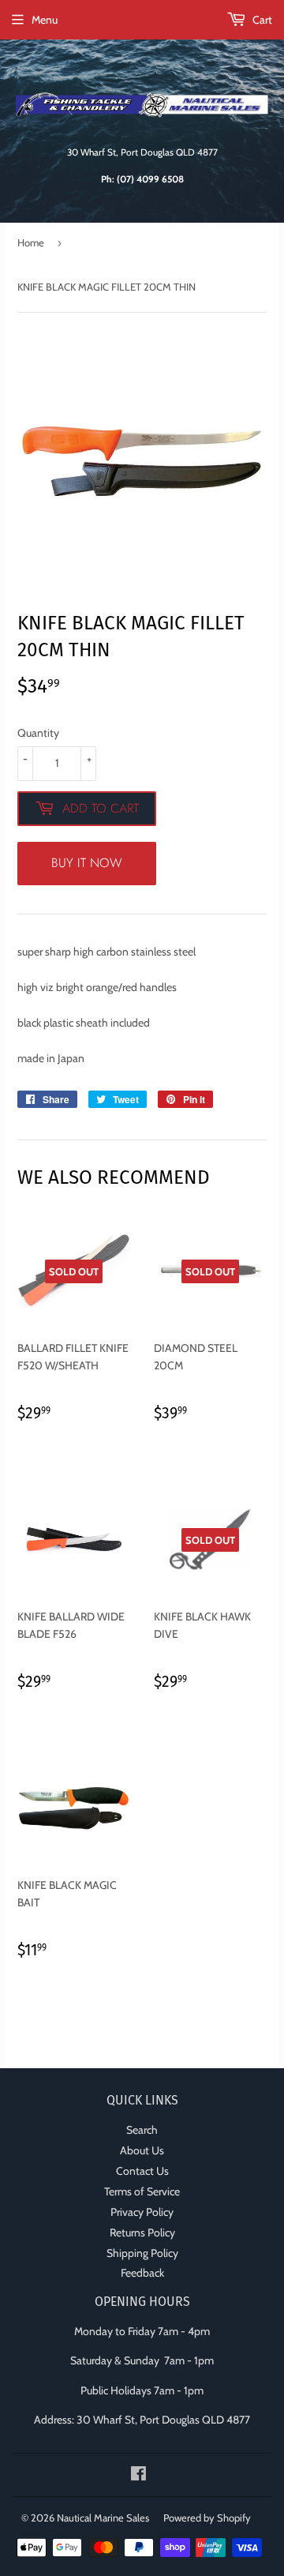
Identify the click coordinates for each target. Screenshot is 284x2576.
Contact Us (142, 2171)
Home (31, 242)
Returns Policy (142, 2232)
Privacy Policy (142, 2212)
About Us (142, 2150)
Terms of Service (142, 2191)
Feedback (142, 2273)
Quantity (38, 733)
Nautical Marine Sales (103, 2518)
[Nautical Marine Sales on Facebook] (138, 2476)
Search (142, 2130)
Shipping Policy (142, 2253)
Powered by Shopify (207, 2518)
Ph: (142, 179)
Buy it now (87, 863)
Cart (261, 20)
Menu (45, 20)
